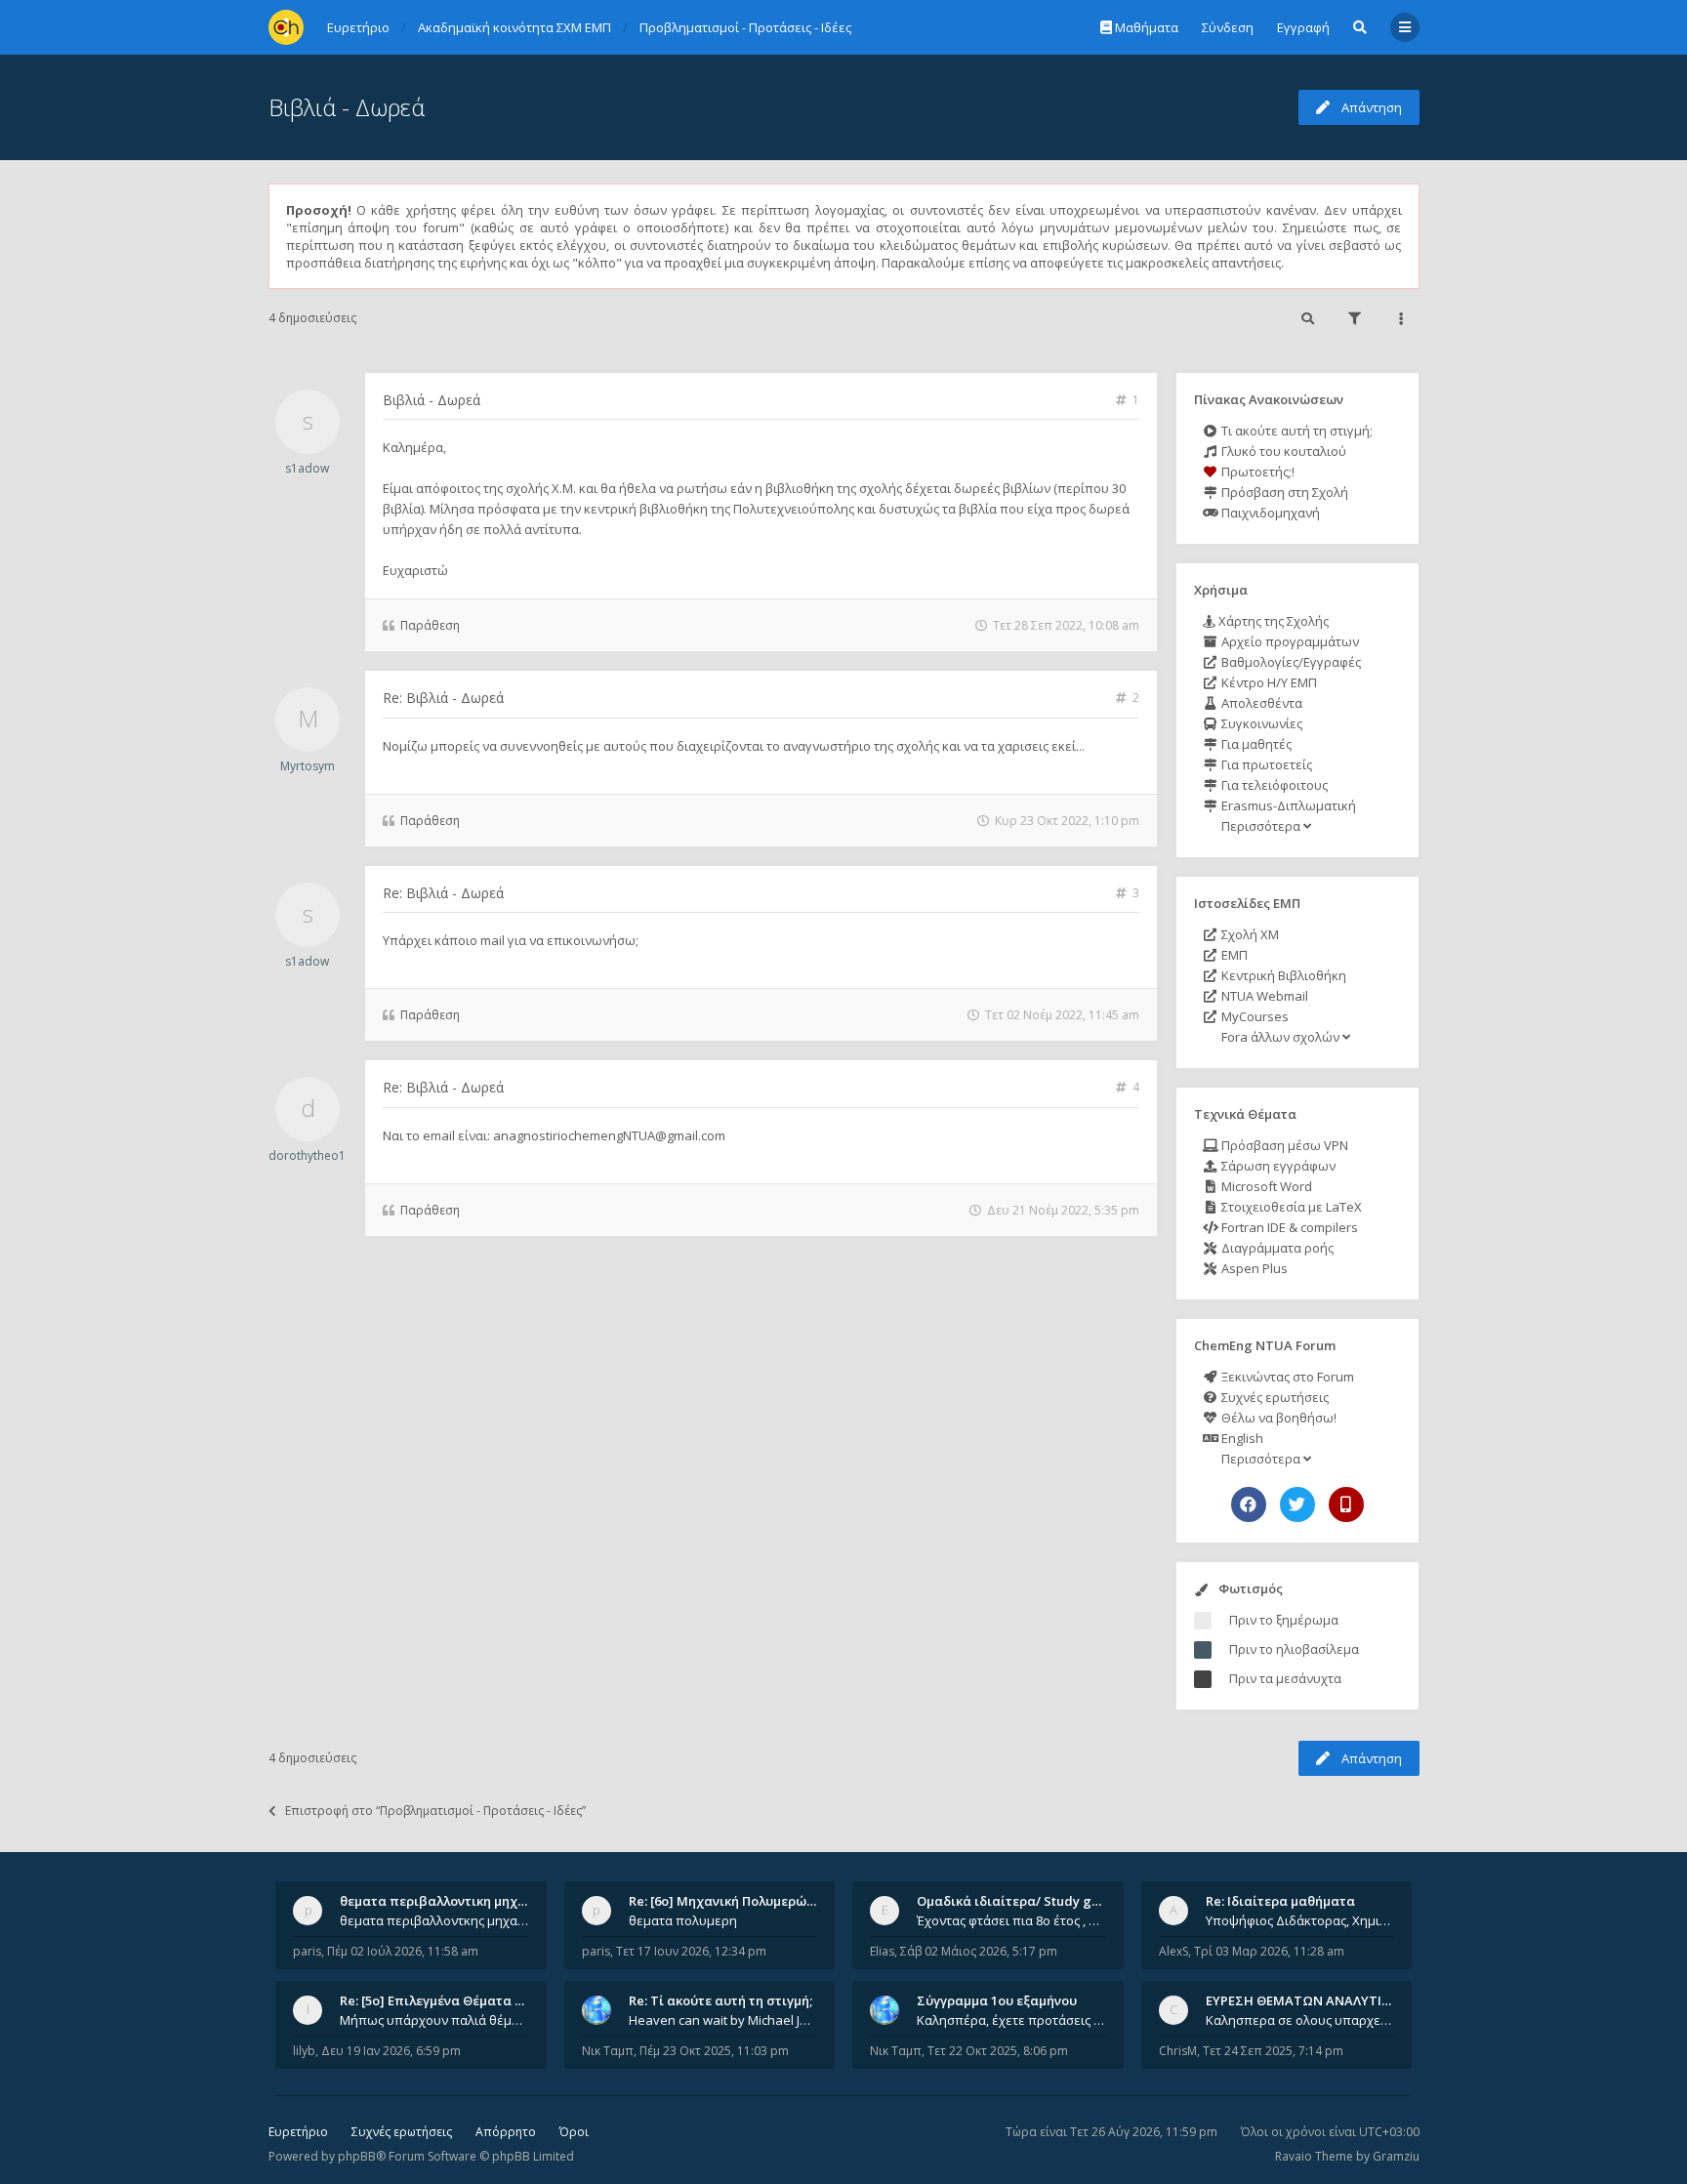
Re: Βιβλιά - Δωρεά (443, 698)
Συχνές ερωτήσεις (1274, 1397)
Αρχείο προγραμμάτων (1289, 641)
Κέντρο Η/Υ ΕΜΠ (1268, 682)
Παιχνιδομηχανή (1269, 513)
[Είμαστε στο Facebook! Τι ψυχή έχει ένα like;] (1249, 1504)
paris (307, 1951)
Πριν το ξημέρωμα (1284, 1620)
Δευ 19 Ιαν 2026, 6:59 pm (391, 2051)
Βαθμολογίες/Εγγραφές (1290, 662)
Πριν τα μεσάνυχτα (1285, 1678)
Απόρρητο (506, 2132)
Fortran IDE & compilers (1288, 1227)
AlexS (1173, 1951)
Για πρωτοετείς (1265, 764)
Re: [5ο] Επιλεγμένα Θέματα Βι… (438, 2000)
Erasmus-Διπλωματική (1287, 805)
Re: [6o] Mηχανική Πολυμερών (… (730, 1901)
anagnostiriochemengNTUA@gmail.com (609, 1135)
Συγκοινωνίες (1260, 723)
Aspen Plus (1253, 1268)
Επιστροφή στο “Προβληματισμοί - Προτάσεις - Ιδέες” (435, 1811)
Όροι (574, 2132)
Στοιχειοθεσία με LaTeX (1290, 1207)
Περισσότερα (1261, 826)
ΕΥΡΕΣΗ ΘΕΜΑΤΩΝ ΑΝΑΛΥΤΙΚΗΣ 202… (1323, 2000)
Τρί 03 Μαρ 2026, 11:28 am (1269, 1951)
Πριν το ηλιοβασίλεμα (1294, 1649)
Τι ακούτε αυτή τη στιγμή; (1296, 431)
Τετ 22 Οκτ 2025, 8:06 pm (998, 2051)
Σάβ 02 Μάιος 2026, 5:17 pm (979, 1951)
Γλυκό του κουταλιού (1282, 451)
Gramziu (1396, 2156)
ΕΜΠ (1233, 955)
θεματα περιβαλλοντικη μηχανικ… (447, 1901)
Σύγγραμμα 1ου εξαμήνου (997, 2000)
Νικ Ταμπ (608, 2051)
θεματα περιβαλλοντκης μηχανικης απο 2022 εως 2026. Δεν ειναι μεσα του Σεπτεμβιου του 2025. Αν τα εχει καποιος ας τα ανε (434, 1920)
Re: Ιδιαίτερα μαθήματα (1280, 1901)
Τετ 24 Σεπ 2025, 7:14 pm (1273, 2051)
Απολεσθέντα (1260, 703)
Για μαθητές (1255, 744)
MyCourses (1254, 1016)
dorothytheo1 (307, 1155)
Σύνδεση (1228, 27)
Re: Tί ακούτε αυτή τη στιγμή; (720, 2000)
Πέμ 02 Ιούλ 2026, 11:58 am (403, 1951)
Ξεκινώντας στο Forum (1286, 1377)
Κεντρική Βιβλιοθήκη (1282, 975)
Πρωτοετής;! (1256, 472)
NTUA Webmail (1263, 996)
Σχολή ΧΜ (1249, 934)
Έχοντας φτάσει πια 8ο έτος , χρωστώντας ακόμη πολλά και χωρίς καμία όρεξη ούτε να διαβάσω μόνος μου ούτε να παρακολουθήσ (1011, 1920)
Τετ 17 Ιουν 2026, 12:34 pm (691, 1951)
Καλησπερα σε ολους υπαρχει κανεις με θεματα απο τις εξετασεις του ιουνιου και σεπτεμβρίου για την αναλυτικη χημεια (1300, 2020)
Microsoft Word (1265, 1186)
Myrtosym (308, 766)
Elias (882, 1951)
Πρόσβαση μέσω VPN (1283, 1145)
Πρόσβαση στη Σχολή (1283, 492)
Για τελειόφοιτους (1273, 785)
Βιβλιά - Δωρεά (347, 107)
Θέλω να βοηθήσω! (1277, 1418)
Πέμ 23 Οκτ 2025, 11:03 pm (714, 2051)
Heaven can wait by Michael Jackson (723, 2020)
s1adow (307, 468)
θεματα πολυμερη (683, 1920)
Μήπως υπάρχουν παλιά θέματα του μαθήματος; (434, 2020)
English (1241, 1438)
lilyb (304, 2051)
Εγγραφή (1303, 27)
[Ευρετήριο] (286, 27)
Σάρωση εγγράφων (1277, 1166)
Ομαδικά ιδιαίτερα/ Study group (1019, 1901)
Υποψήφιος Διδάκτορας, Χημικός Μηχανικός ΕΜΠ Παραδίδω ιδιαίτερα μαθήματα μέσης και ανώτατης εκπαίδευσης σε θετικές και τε (1300, 1920)
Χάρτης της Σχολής (1272, 621)
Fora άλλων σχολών (1280, 1037)
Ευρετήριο (298, 2132)
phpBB (357, 2156)
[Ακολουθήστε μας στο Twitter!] (1297, 1504)
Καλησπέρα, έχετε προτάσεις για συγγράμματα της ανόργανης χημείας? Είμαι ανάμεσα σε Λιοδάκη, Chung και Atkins (1011, 2020)
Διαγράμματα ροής (1276, 1248)
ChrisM (1178, 2051)
